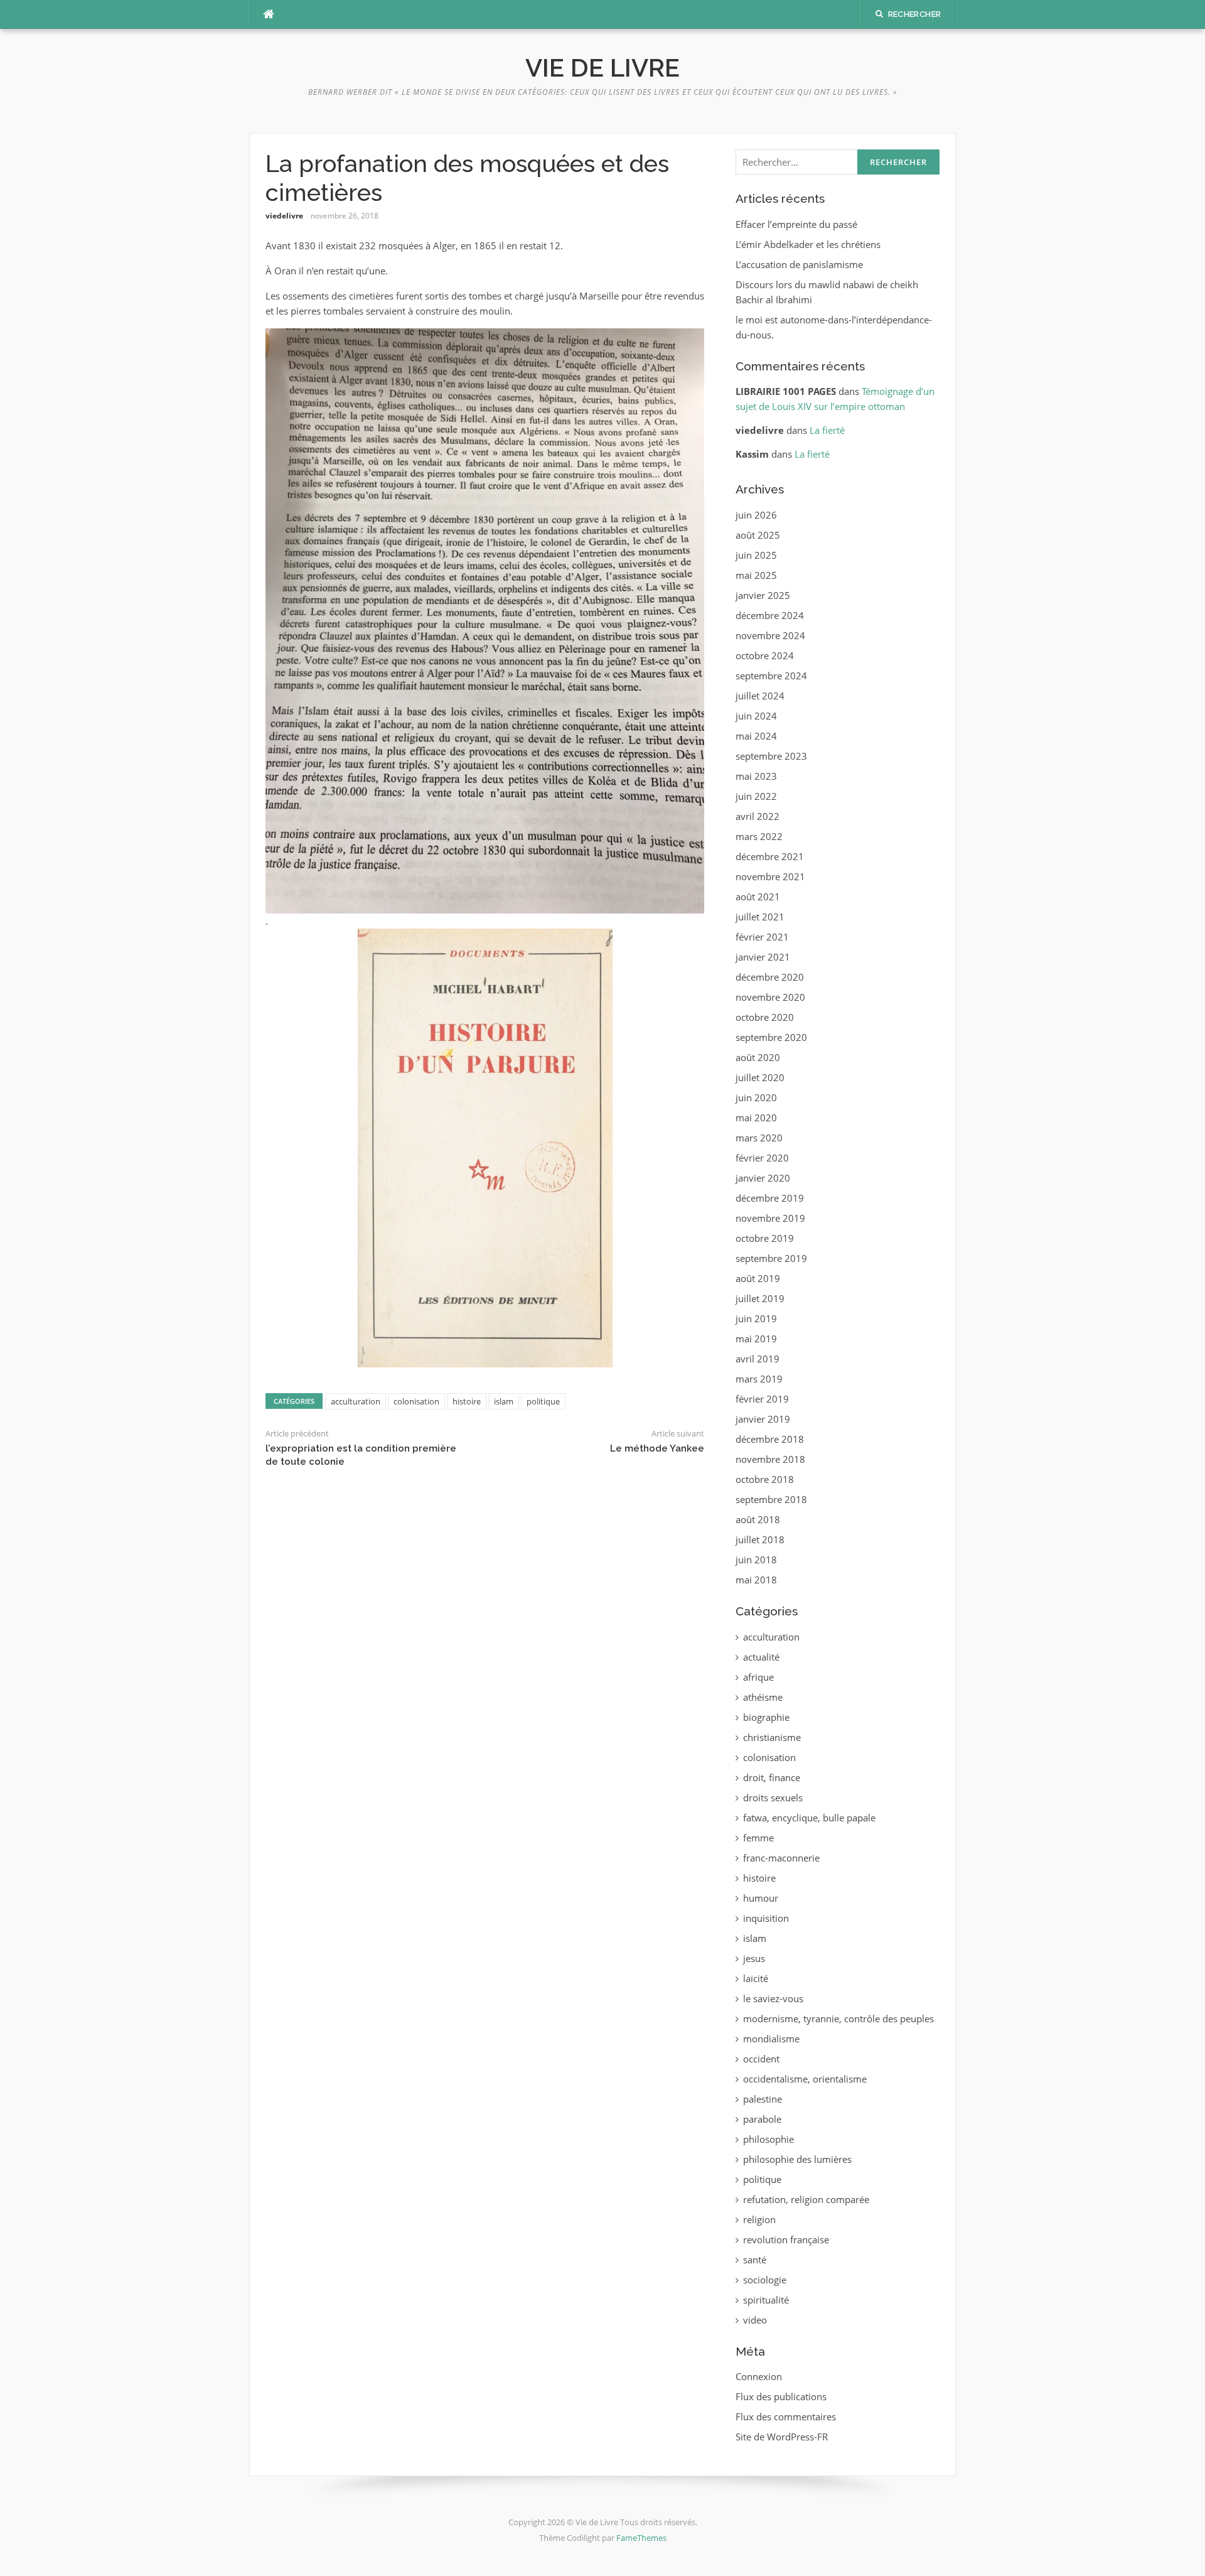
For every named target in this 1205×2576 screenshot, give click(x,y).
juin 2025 (756, 555)
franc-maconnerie (781, 1858)
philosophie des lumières (797, 2159)
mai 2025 (756, 575)
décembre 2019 (770, 1198)
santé (755, 2260)
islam (504, 1401)
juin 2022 (756, 796)
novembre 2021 (770, 876)
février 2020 (762, 1158)
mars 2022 (759, 836)
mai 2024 (756, 736)
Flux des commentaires (786, 2417)
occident (761, 2059)
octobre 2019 (765, 1238)
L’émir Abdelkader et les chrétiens (808, 244)
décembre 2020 (770, 977)
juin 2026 (756, 515)
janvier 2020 (763, 1178)
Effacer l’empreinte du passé (796, 224)
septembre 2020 (771, 1037)
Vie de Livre (602, 67)
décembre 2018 (770, 1439)
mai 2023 (756, 776)
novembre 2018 (770, 1459)
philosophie (769, 2139)
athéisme (763, 1697)
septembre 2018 (771, 1499)
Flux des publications (781, 2396)
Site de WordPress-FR (782, 2437)
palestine (763, 2099)
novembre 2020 (770, 997)
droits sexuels (773, 1797)
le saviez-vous (773, 1998)
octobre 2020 (765, 1017)
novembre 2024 (770, 635)
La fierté (827, 430)
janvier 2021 (763, 957)
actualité (761, 1657)
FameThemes (641, 2538)
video (755, 2320)
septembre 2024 (771, 676)
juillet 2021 (760, 917)
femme (758, 1838)
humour (761, 1898)
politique (543, 1401)
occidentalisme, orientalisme (805, 2079)
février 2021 (762, 937)
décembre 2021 (770, 856)
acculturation (356, 1401)
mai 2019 (756, 1339)
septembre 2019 (771, 1258)
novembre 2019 (770, 1218)
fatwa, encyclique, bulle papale (809, 1818)
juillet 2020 (760, 1077)
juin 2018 (756, 1560)
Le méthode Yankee (657, 1448)
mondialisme (771, 2039)
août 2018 (758, 1519)
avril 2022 (758, 816)
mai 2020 (756, 1118)
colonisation (416, 1401)
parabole (762, 2119)
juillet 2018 (760, 1539)
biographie (766, 1717)
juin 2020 (756, 1097)
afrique (758, 1677)
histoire (467, 1401)
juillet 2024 (760, 696)
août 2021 (758, 897)
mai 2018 (756, 1580)
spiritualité (766, 2300)
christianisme (772, 1737)
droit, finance (772, 1777)
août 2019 (758, 1278)
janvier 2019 (763, 1419)
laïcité (756, 1978)
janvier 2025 (763, 595)
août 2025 (758, 535)
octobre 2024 (765, 655)
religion (759, 2219)
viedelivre (284, 216)
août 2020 (758, 1057)
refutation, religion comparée (806, 2199)
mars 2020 (759, 1138)
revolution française (786, 2239)
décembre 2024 (770, 615)
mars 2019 (759, 1379)
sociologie (765, 2280)
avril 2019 (758, 1359)
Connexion (759, 2376)
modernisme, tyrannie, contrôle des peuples (838, 2018)
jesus (754, 1958)
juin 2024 (756, 716)
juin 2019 (756, 1318)
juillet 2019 (760, 1298)
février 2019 (762, 1399)
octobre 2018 (765, 1479)
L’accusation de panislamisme (799, 264)
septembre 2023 (771, 756)
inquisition (766, 1918)
